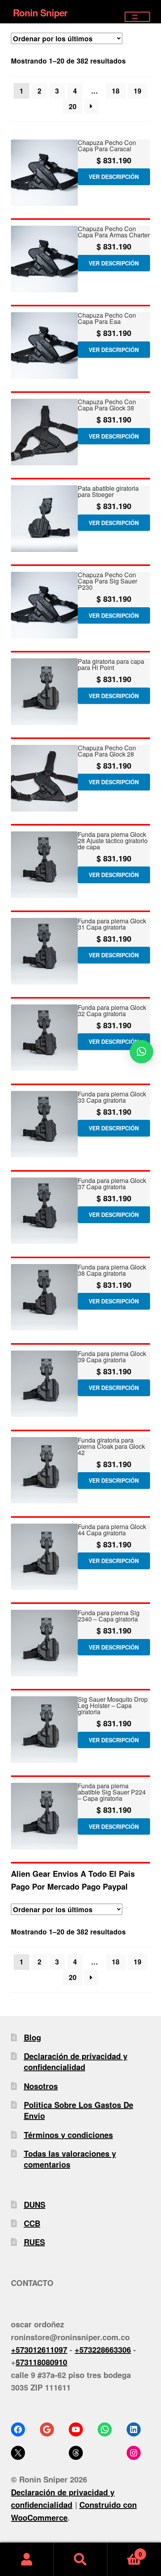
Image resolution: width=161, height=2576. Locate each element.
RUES (34, 2242)
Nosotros (41, 2086)
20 (73, 106)
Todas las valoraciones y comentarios (70, 2159)
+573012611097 (39, 2349)
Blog (32, 2037)
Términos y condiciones (68, 2135)
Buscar (80, 2559)
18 (116, 91)
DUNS (35, 2204)
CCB (32, 2223)
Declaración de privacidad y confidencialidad (76, 2061)
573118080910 (41, 2362)
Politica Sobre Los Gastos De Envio (79, 2110)
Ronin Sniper (40, 12)
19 (138, 91)
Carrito (125, 2551)
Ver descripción (114, 177)
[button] (141, 1052)
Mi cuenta (27, 2559)
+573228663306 (103, 2349)
